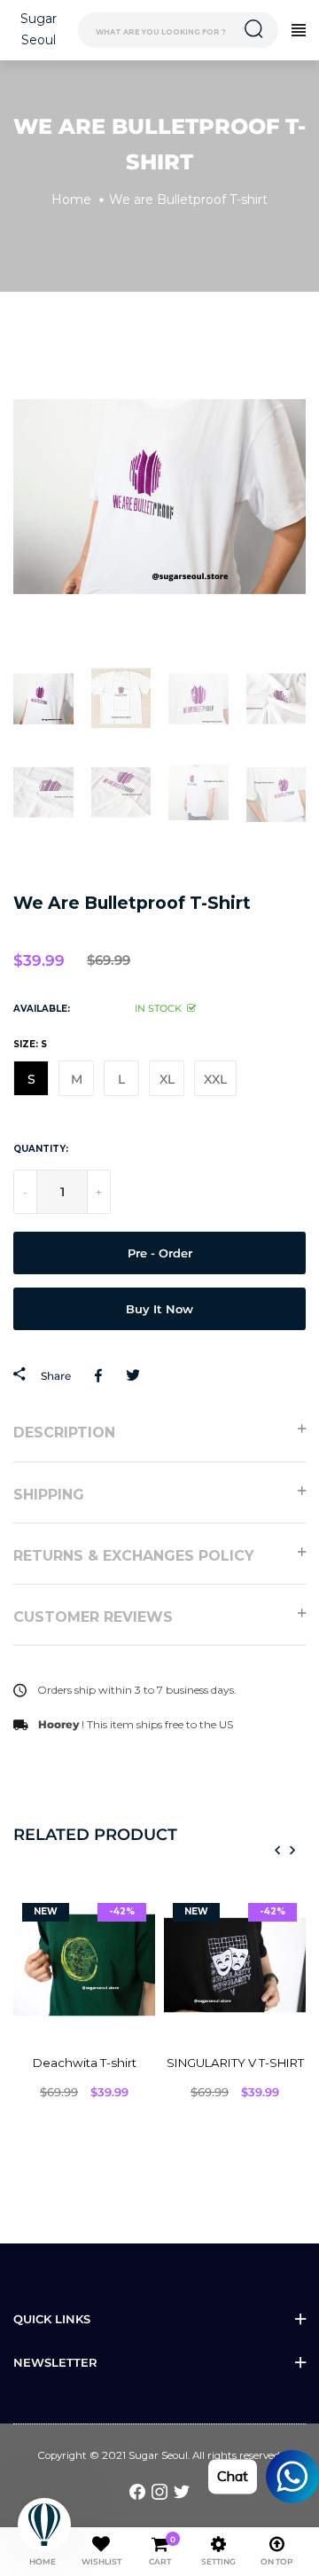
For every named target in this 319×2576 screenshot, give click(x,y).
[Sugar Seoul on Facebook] (137, 2491)
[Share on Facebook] (101, 1375)
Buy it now (159, 1309)
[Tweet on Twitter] (132, 1375)
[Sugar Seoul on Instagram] (159, 2491)
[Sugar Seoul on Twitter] (182, 2491)
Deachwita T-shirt (85, 2063)
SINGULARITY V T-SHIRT (235, 2063)
